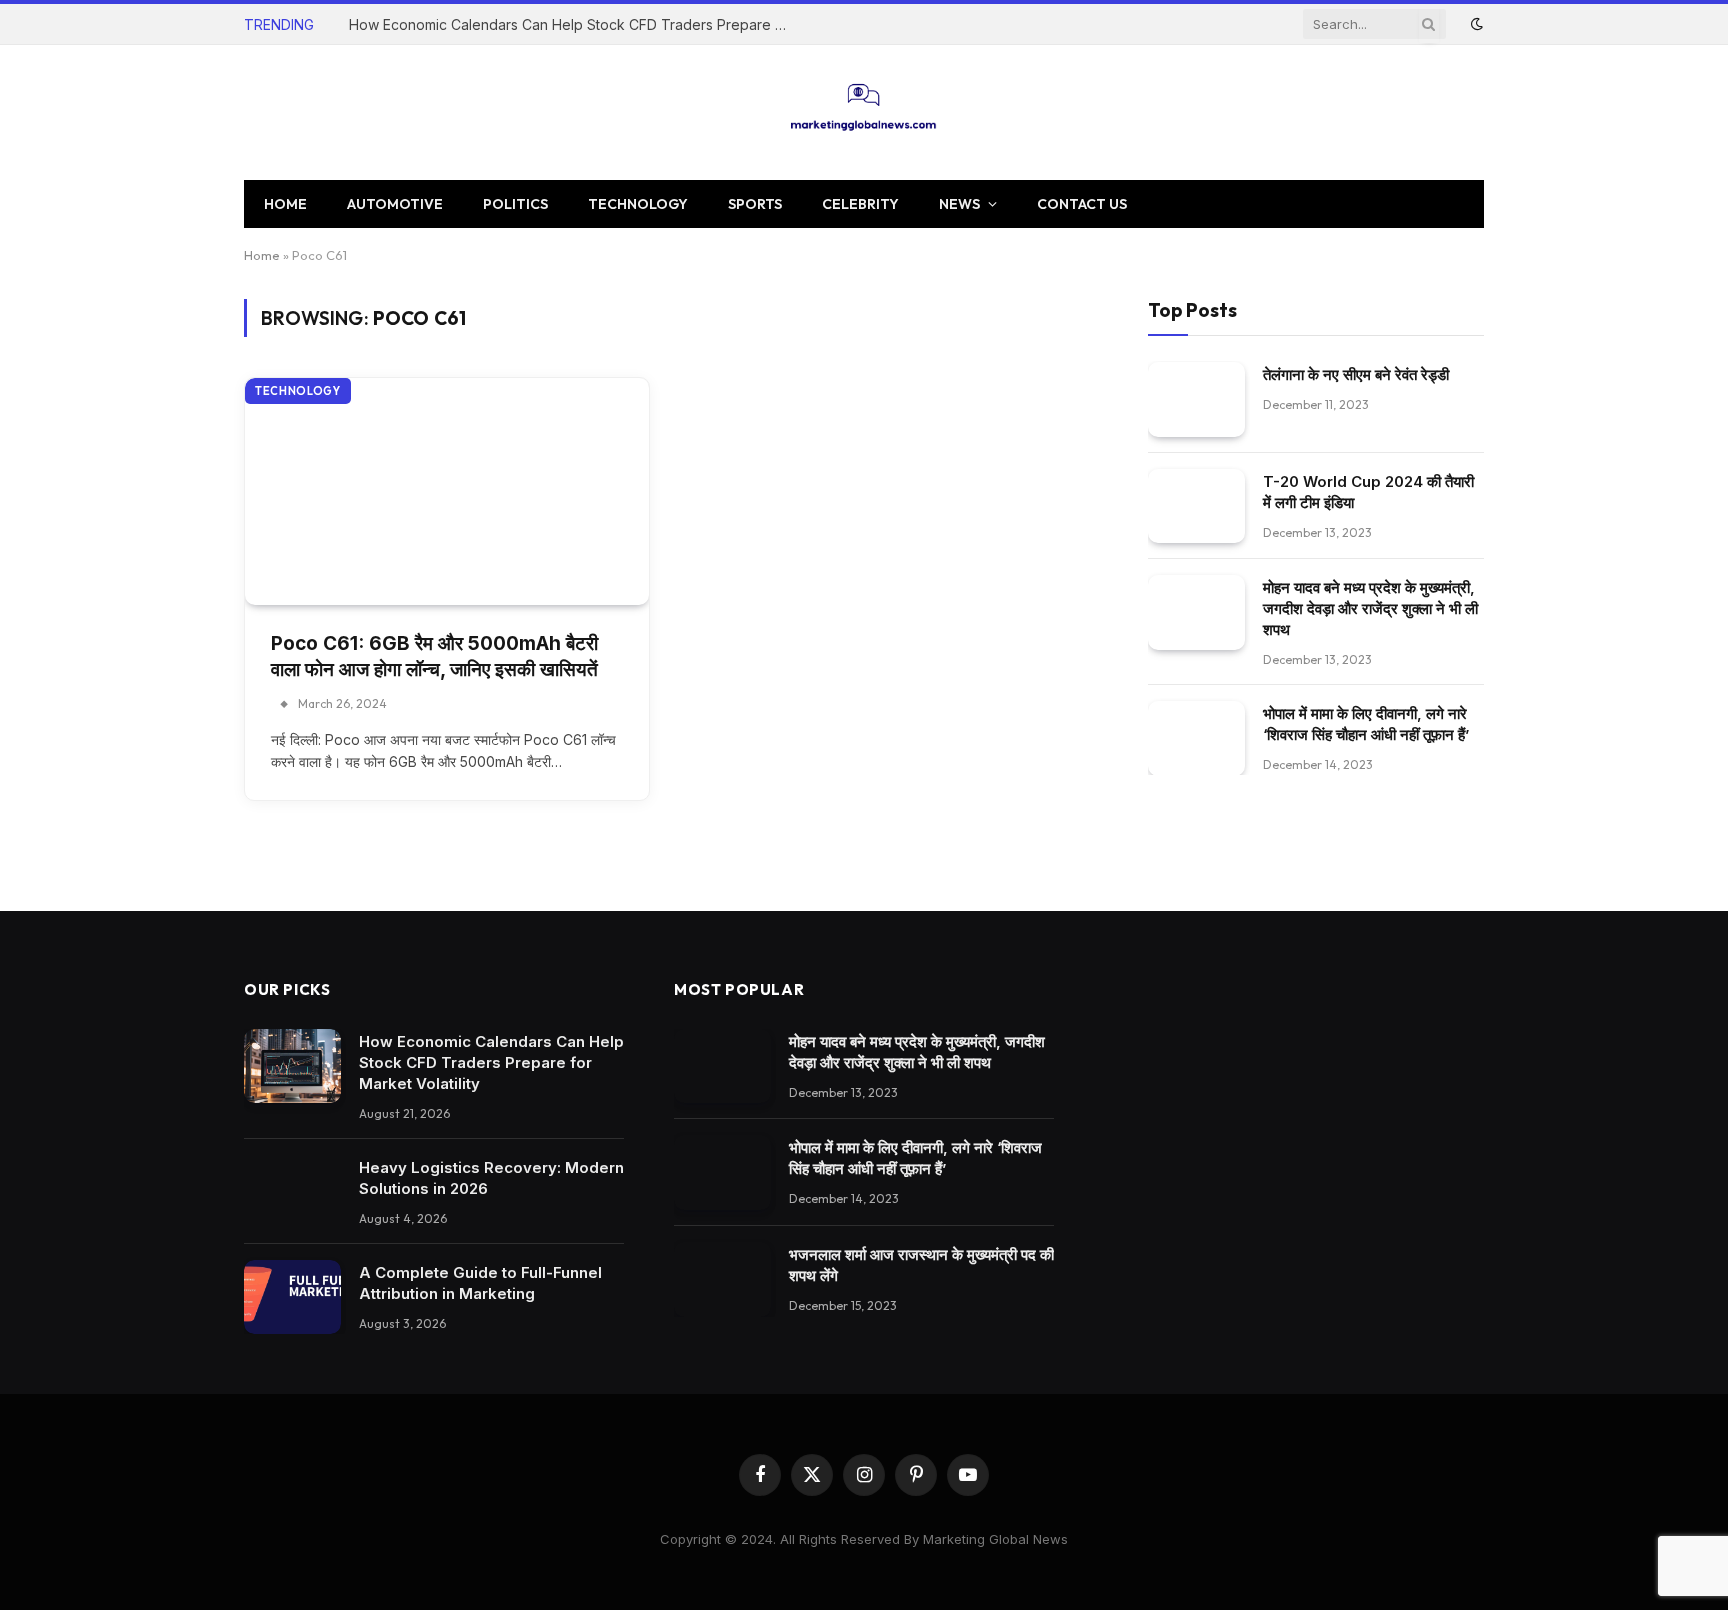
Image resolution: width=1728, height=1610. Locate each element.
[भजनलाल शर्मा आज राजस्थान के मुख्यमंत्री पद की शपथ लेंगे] (722, 1279)
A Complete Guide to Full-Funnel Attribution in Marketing (480, 1283)
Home (285, 204)
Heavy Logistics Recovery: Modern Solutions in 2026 (491, 1178)
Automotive (395, 204)
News (959, 204)
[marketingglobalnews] (864, 112)
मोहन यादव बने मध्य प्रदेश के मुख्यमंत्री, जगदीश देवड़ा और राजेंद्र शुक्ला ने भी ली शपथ (1370, 608)
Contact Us (1082, 204)
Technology (638, 204)
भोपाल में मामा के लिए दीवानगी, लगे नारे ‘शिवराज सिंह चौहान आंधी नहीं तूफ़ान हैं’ (1366, 724)
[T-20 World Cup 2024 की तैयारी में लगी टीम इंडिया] (1196, 505)
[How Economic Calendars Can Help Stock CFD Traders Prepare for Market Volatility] (292, 1066)
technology (298, 391)
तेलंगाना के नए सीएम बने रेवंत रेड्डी (1356, 373)
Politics (515, 204)
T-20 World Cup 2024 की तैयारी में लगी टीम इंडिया (1368, 491)
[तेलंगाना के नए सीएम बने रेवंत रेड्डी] (1196, 398)
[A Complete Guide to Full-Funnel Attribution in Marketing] (292, 1297)
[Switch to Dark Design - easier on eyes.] (1475, 24)
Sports (755, 204)
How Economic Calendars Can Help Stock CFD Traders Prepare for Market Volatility (574, 24)
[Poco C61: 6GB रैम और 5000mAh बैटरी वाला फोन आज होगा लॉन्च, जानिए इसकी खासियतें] (447, 491)
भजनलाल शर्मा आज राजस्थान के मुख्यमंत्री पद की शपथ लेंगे (921, 1265)
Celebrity (860, 204)
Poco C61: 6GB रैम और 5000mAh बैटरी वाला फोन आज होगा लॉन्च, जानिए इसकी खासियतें (434, 657)
